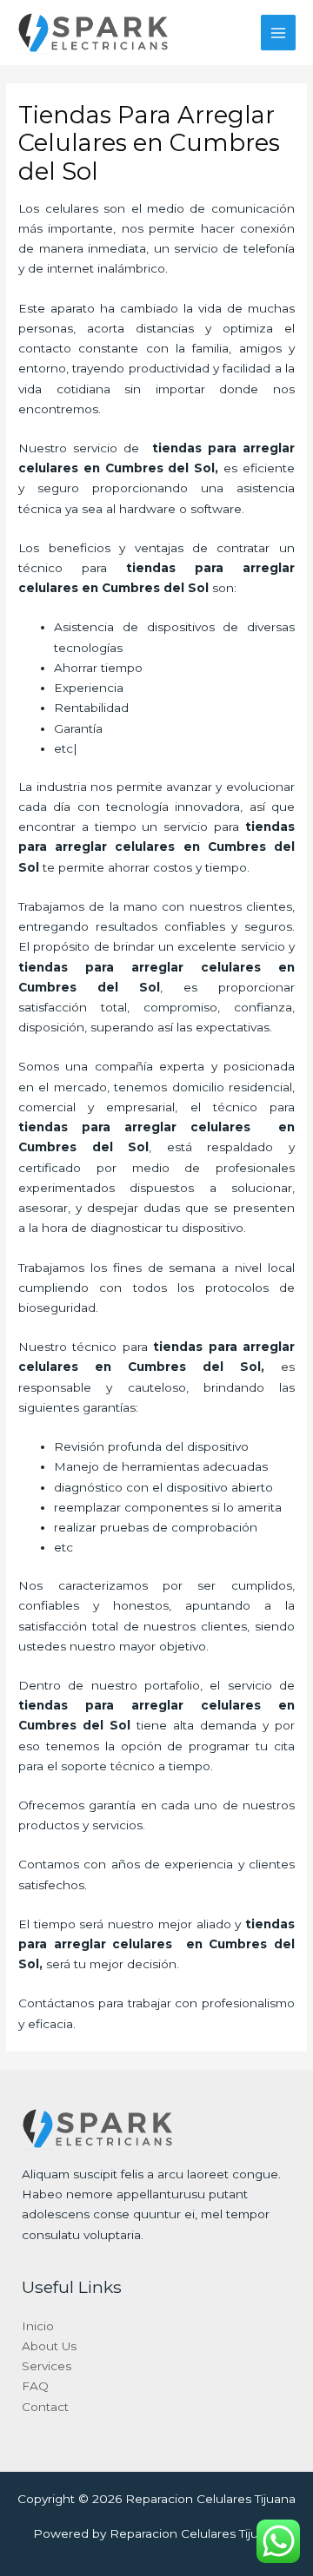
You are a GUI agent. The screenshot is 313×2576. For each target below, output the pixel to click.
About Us (49, 2346)
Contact (45, 2407)
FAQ (35, 2386)
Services (47, 2366)
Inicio (38, 2326)
